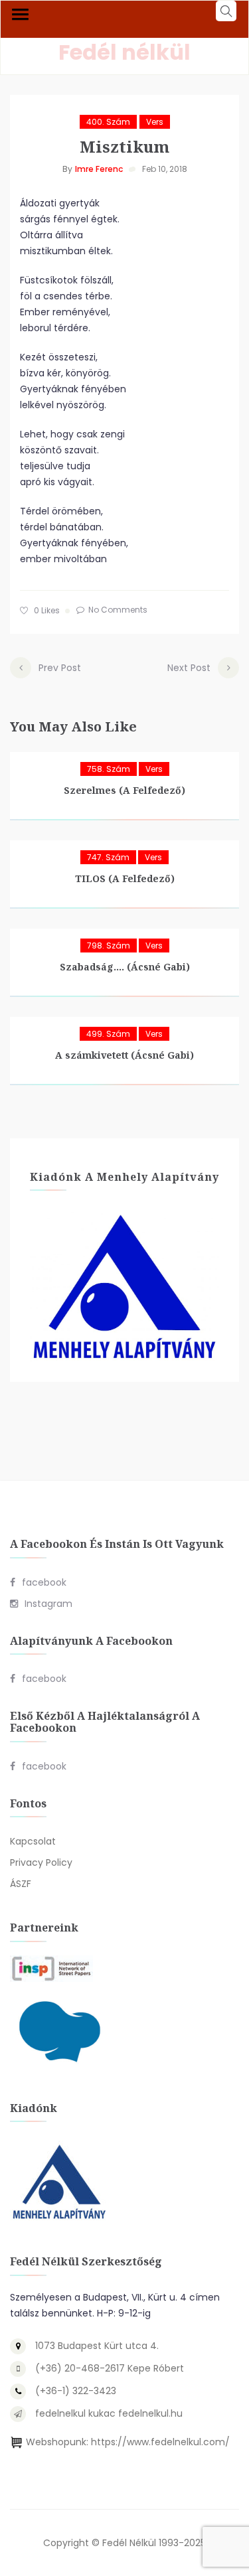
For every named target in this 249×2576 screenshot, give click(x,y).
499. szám (108, 1034)
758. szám (109, 769)
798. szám (109, 946)
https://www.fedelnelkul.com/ (160, 2442)
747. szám (108, 857)
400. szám (108, 122)
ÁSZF (21, 1884)
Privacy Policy (41, 1862)
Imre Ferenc (99, 169)
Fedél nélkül (124, 52)
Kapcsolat (33, 1841)
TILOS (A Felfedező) (125, 878)
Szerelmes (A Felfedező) (124, 790)
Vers (155, 122)
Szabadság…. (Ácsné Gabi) (125, 967)
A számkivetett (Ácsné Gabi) (124, 1055)
